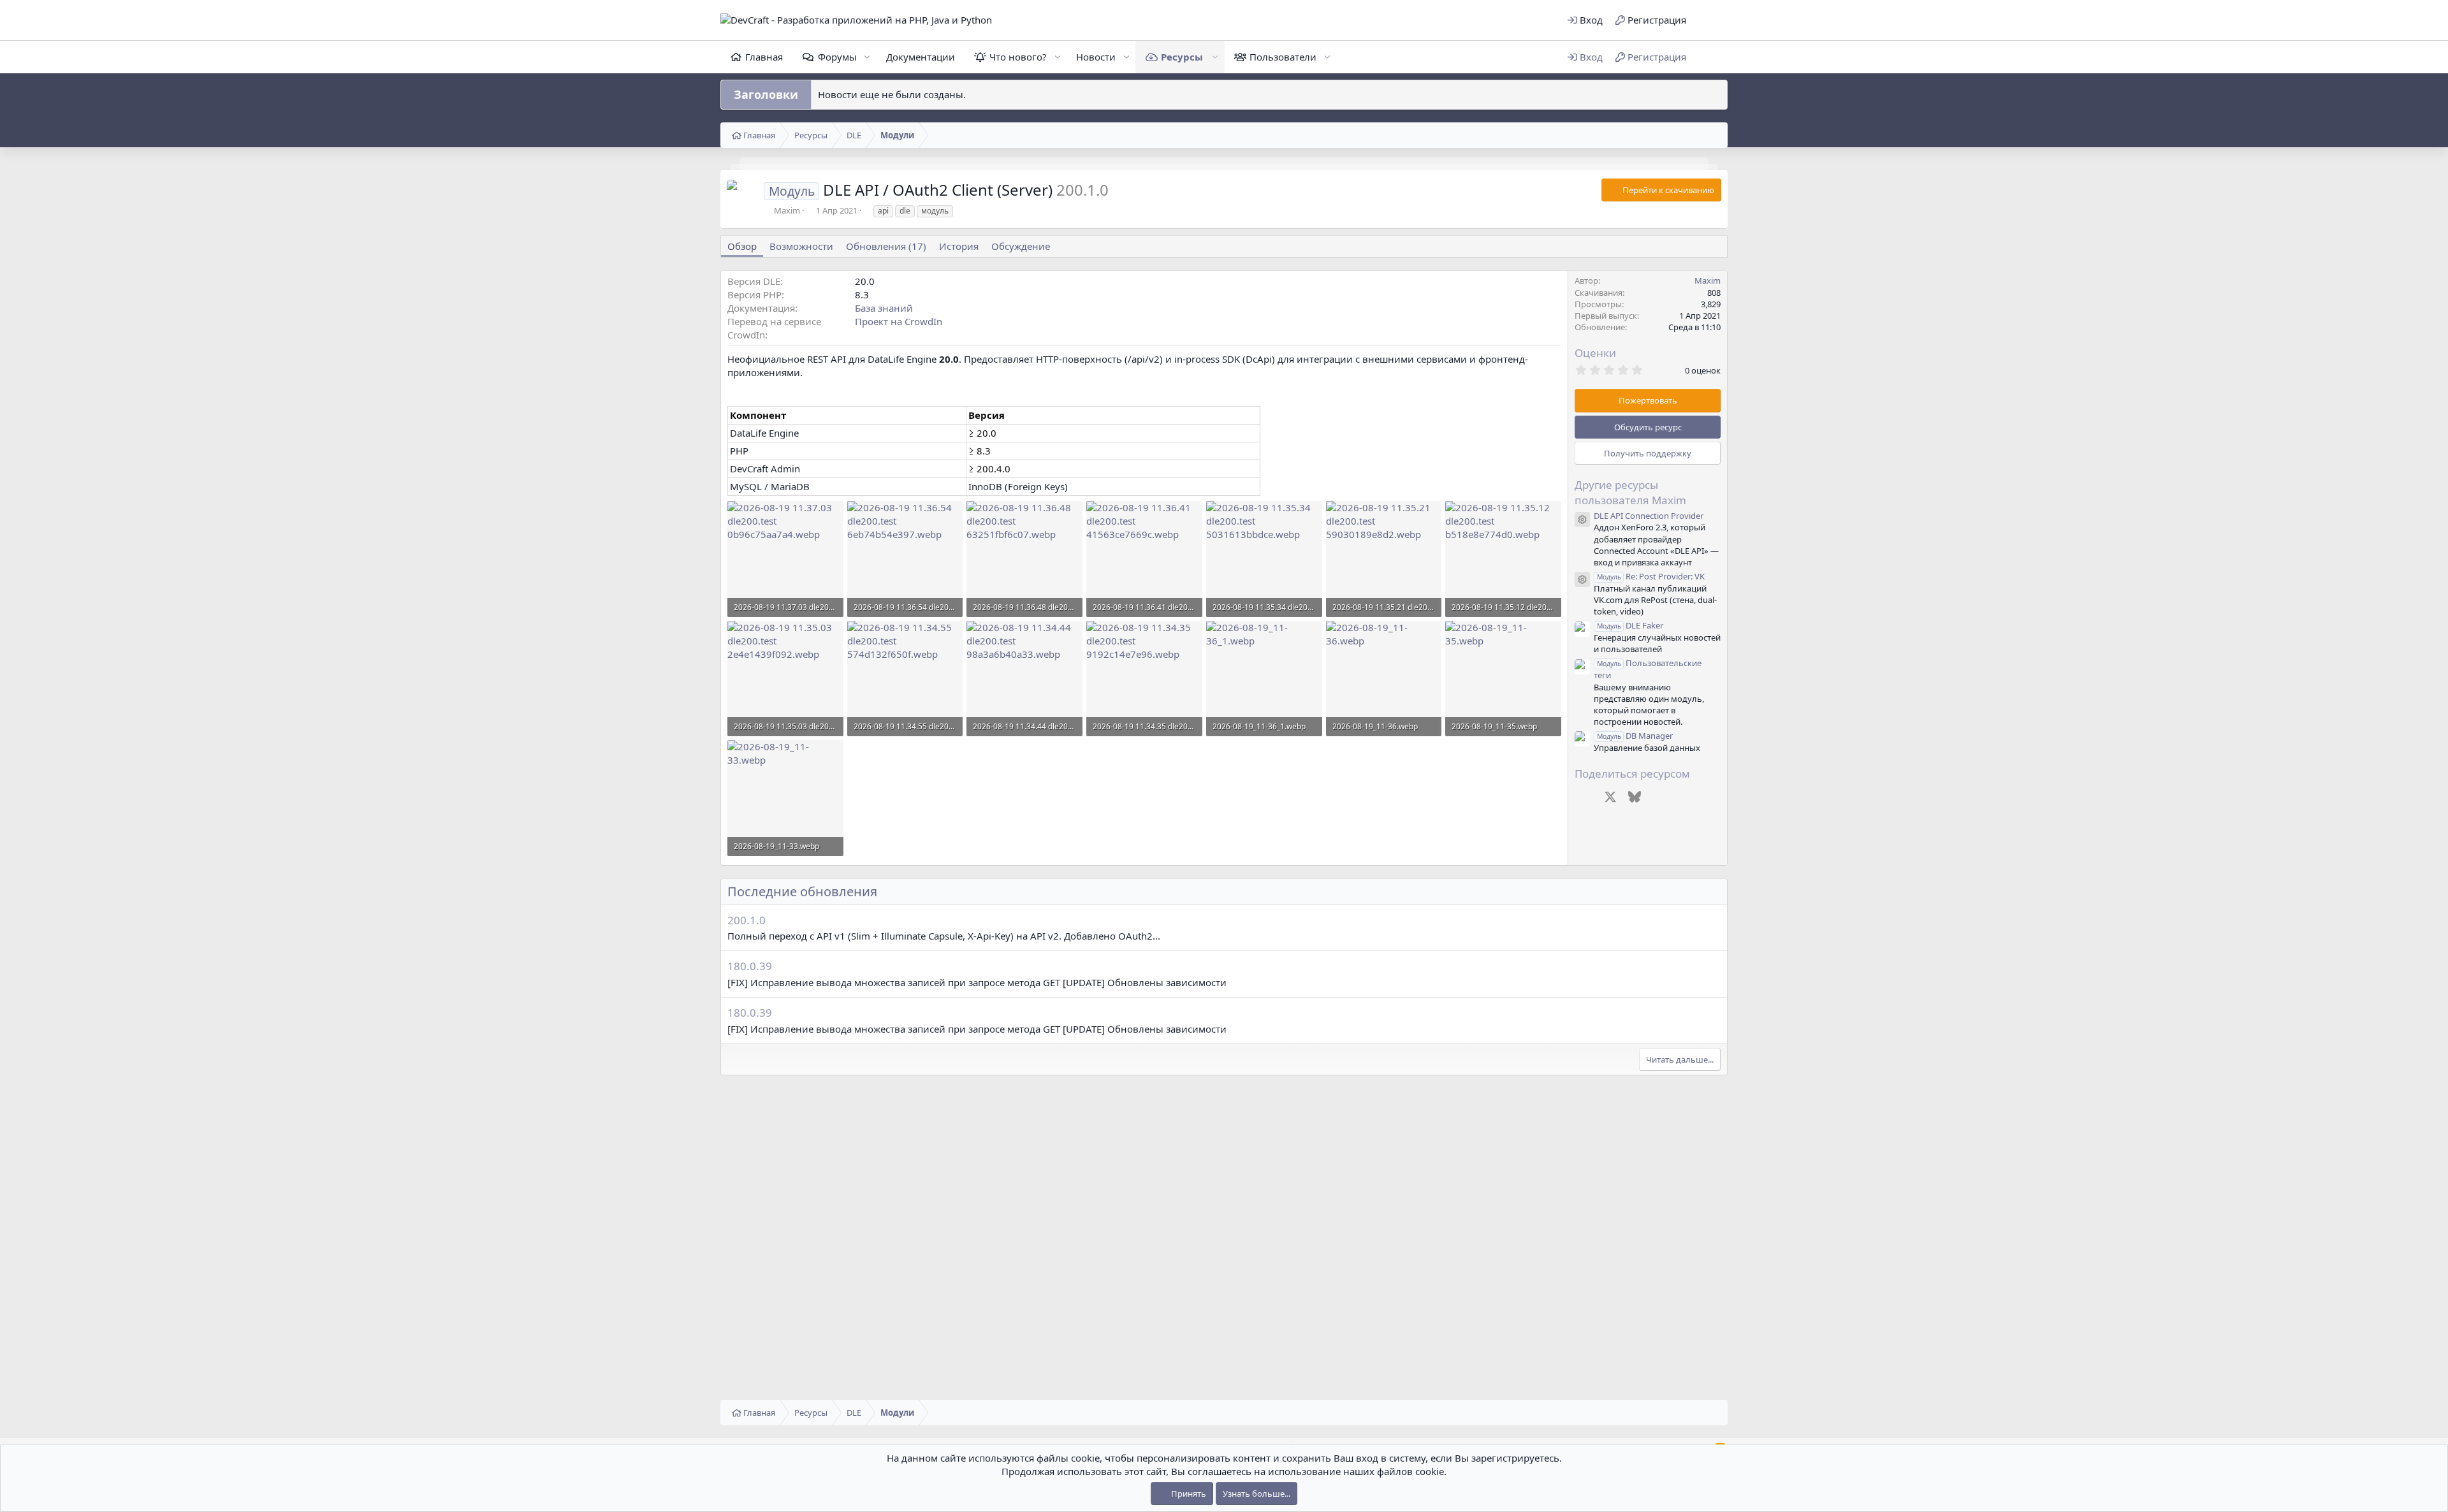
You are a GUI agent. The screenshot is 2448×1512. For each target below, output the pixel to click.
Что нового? (1018, 57)
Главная (764, 57)
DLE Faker (1630, 625)
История (959, 246)
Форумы (837, 57)
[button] (1710, 20)
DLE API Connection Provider (1649, 516)
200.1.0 (747, 920)
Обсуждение (1021, 246)
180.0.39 (750, 966)
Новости (1096, 57)
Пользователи (1283, 57)
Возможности (801, 246)
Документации (921, 57)
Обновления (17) (886, 246)
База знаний (884, 308)
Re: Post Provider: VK (1651, 576)
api (883, 211)
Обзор (742, 246)
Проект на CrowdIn (899, 321)
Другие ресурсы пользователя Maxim (1630, 492)
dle (905, 211)
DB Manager (1635, 736)
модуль (935, 211)
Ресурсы (1182, 57)
